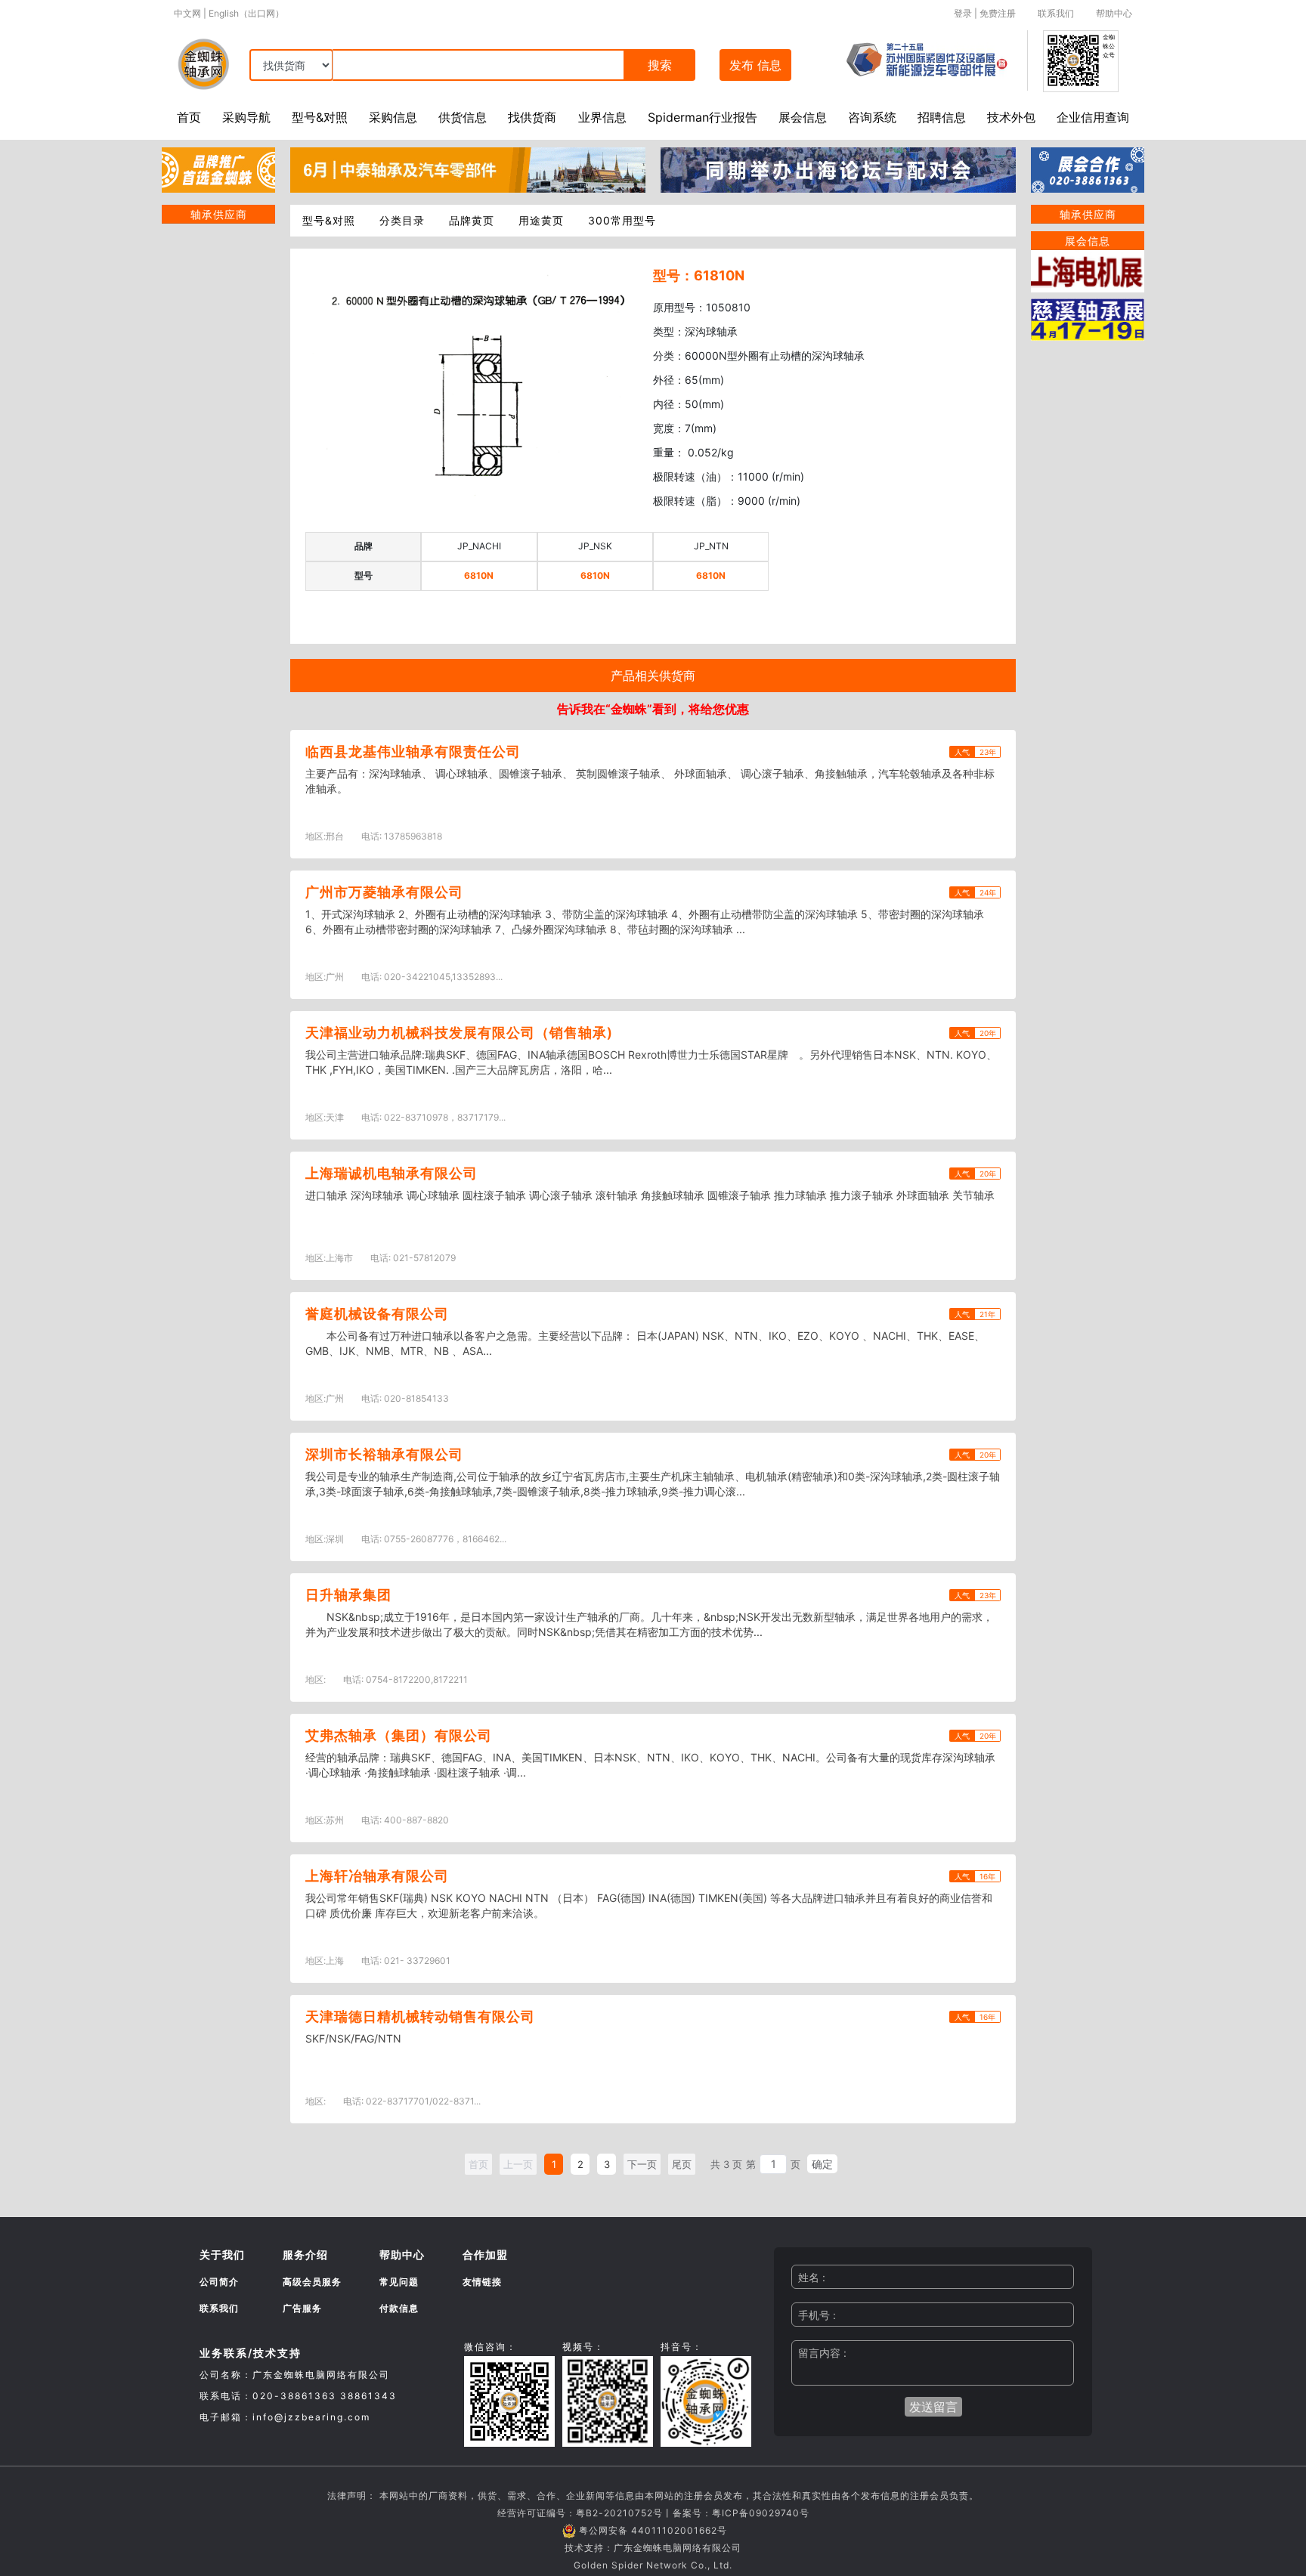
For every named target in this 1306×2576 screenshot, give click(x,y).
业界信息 (602, 117)
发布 (755, 65)
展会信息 (803, 117)
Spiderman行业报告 (703, 117)
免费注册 (998, 13)
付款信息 (399, 2308)
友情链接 (482, 2282)
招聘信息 (942, 117)
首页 (189, 117)
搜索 (660, 65)
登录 (963, 13)
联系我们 (1056, 13)
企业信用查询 (1093, 117)
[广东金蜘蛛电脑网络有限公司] (218, 169)
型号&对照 (320, 117)
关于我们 (222, 2254)
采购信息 (393, 117)
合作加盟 (485, 2254)
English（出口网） (246, 13)
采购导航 (246, 117)
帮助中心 (1114, 13)
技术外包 (1011, 117)
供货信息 (463, 117)
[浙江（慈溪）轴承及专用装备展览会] (1088, 318)
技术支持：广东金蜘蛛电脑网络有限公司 (653, 2548)
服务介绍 (305, 2254)
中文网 (187, 13)
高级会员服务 (312, 2282)
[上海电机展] (1088, 270)
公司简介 (219, 2282)
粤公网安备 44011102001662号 (653, 2530)
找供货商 (532, 117)
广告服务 (302, 2308)
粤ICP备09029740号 (761, 2513)
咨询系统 (872, 117)
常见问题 (399, 2282)
